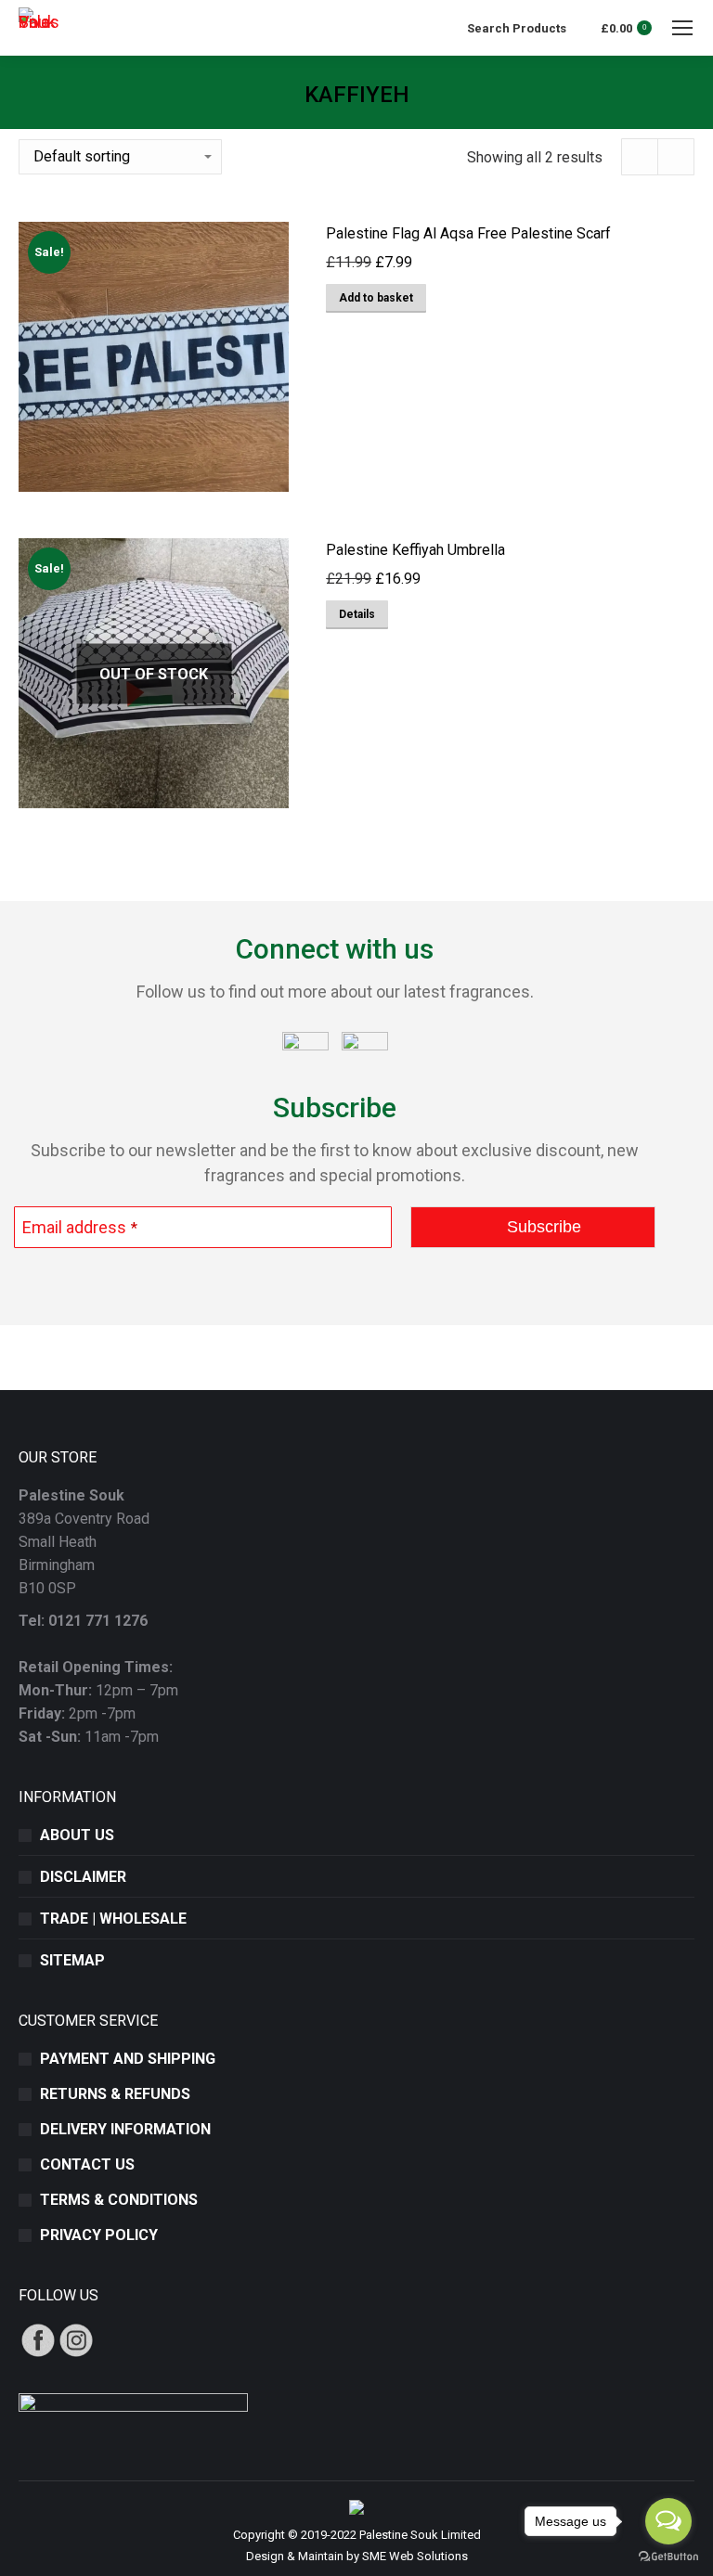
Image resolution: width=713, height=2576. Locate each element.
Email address (80, 1227)
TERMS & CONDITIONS (119, 2200)
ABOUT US (77, 1835)
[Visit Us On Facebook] (38, 2354)
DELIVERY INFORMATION (125, 2129)
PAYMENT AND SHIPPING (128, 2059)
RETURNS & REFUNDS (115, 2094)
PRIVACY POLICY (99, 2235)
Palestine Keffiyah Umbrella (415, 550)
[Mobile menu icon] (682, 28)
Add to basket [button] (376, 298)
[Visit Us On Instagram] (76, 2354)
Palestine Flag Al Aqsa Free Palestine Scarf (468, 233)
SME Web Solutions (415, 2556)
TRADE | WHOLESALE (113, 1919)
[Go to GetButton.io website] (668, 2557)
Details (357, 614)
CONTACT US (87, 2164)
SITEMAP (72, 1960)
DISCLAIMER (83, 1877)
